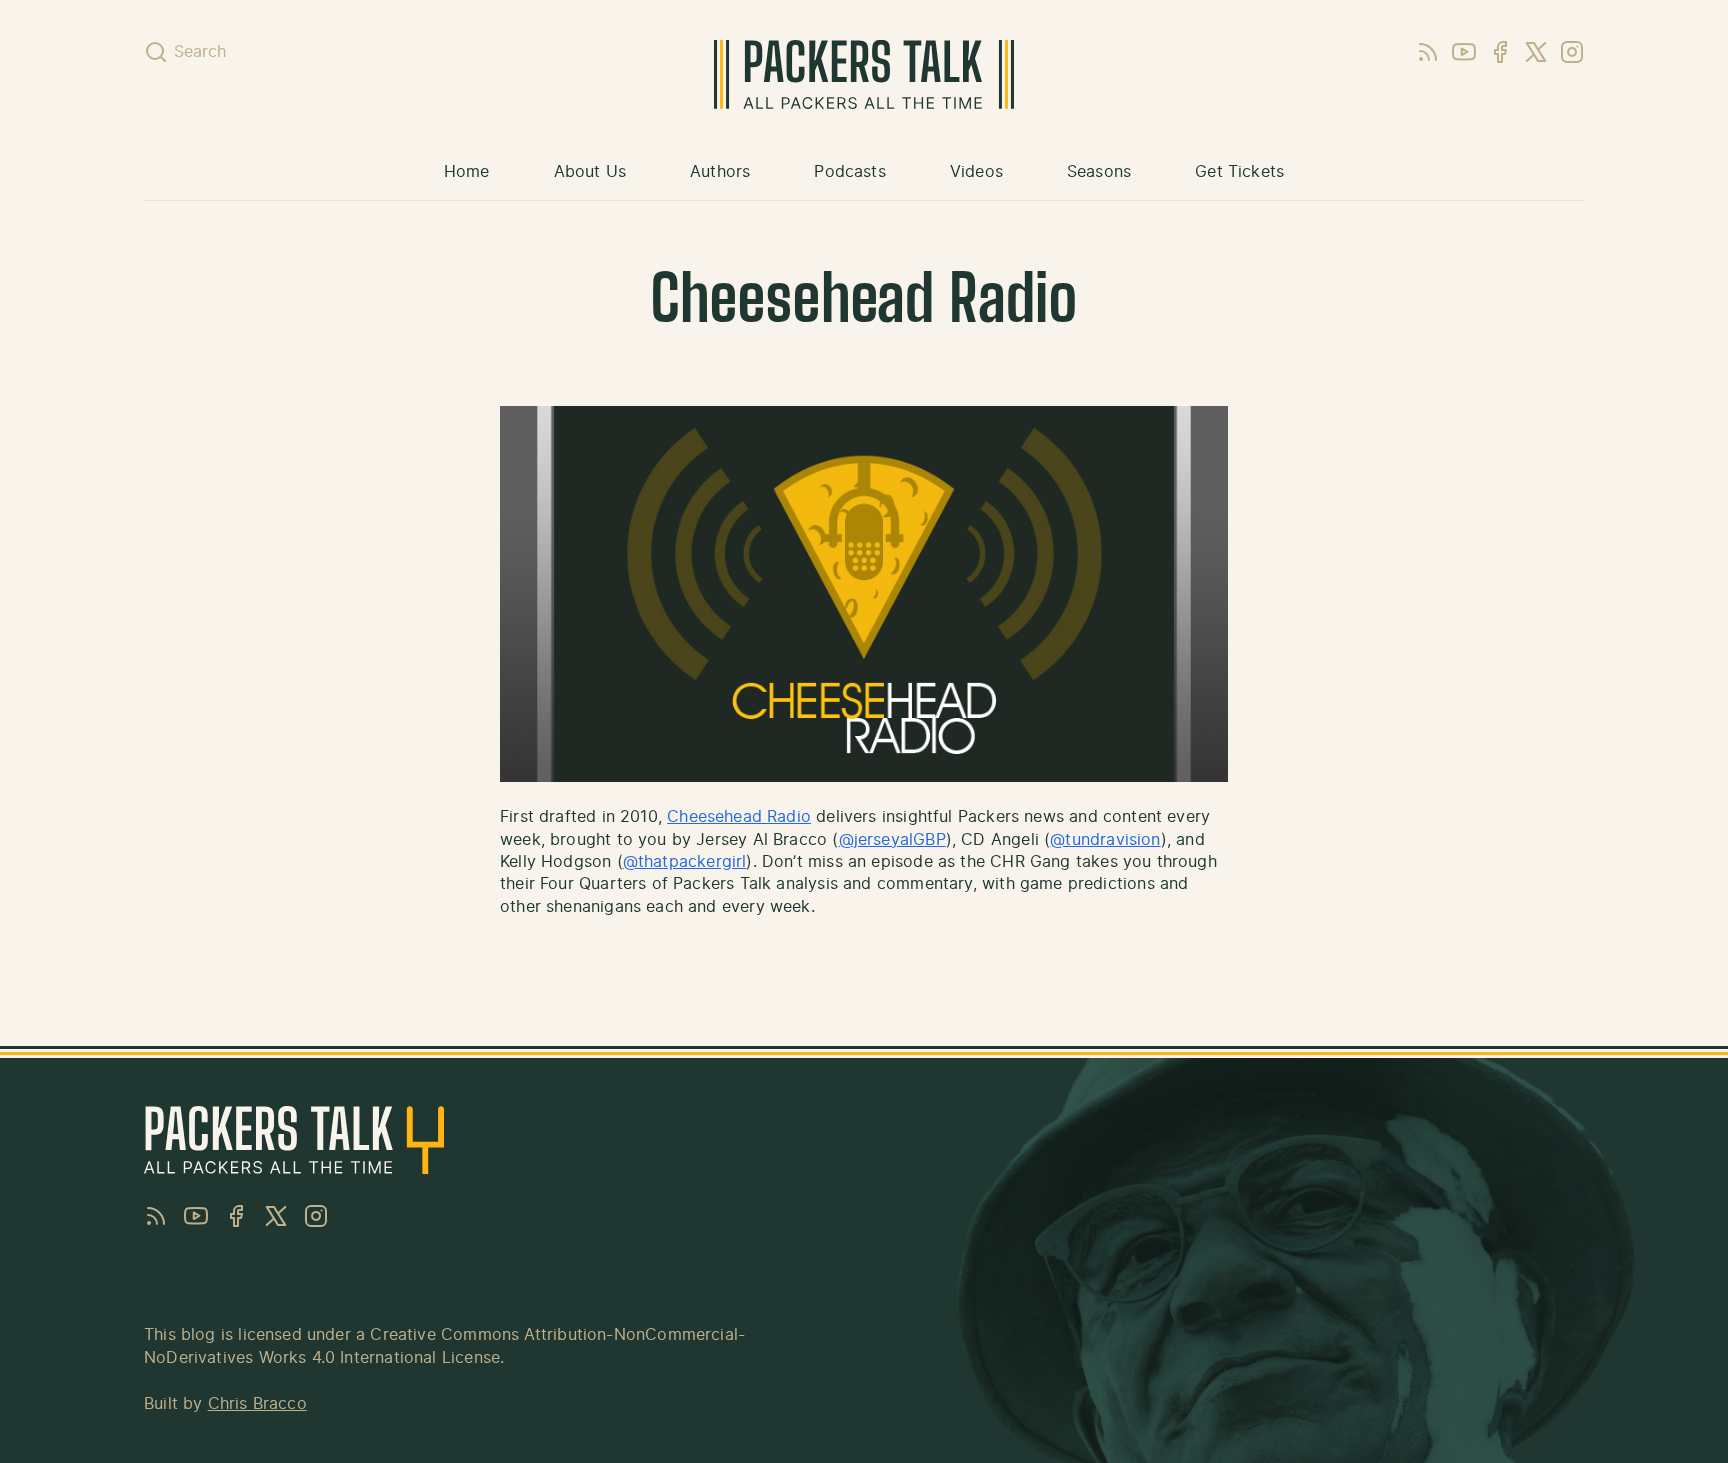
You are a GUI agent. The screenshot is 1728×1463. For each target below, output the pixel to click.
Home (467, 172)
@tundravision (1105, 840)
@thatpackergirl (685, 862)
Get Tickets (1239, 172)
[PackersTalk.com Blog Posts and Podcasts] (864, 74)
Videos (976, 172)
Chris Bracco (257, 1404)
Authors (720, 172)
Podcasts (849, 172)
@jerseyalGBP (892, 840)
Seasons (1099, 172)
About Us (590, 172)
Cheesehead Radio (739, 817)
